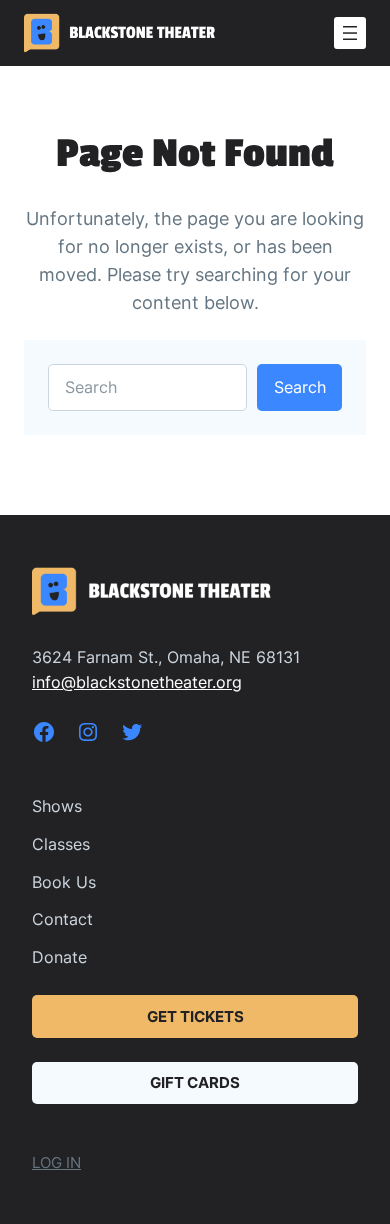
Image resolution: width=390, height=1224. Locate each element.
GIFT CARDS (195, 1083)
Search (300, 387)
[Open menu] (350, 33)
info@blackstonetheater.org (137, 682)
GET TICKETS (195, 1017)
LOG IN (56, 1163)
